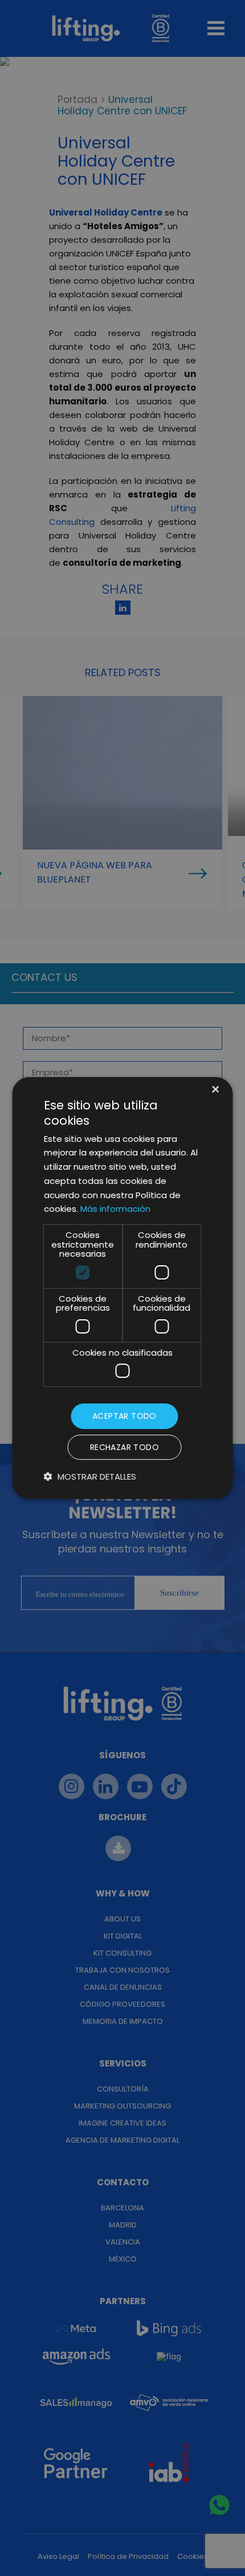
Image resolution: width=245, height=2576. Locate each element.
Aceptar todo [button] (124, 1416)
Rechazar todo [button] (124, 1447)
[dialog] (122, 1288)
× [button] (215, 1090)
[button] (90, 1477)
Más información (115, 1209)
